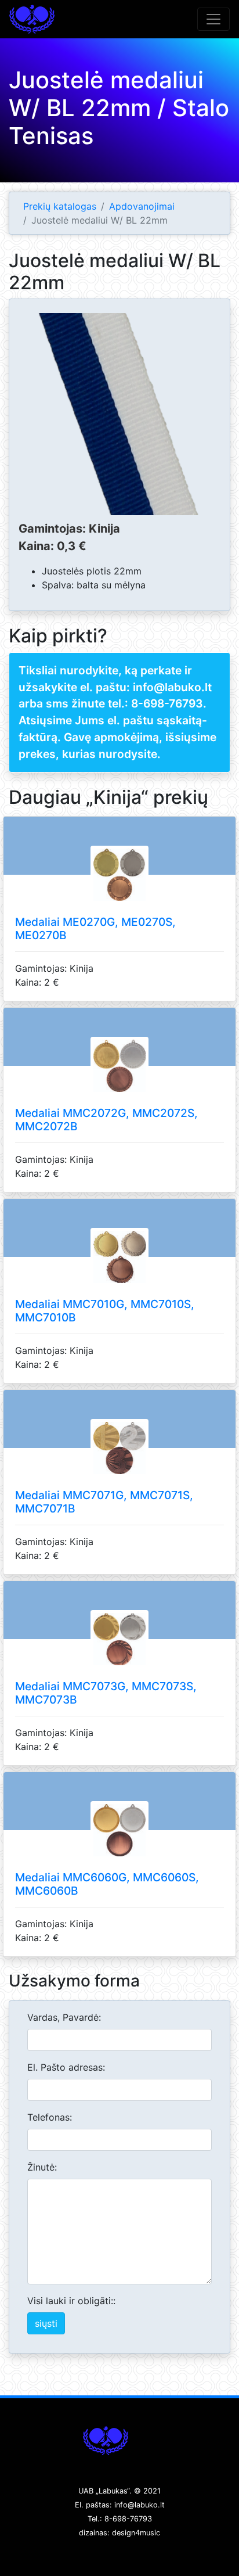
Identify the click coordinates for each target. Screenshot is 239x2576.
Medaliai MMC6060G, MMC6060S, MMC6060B (107, 1884)
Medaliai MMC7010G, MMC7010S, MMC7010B (105, 1311)
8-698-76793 (167, 703)
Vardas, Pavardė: (64, 2017)
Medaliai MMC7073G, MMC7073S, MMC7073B (106, 1693)
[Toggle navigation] (213, 19)
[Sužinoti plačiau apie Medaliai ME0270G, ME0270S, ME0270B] (119, 888)
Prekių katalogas (60, 206)
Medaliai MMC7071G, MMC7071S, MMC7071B (104, 1502)
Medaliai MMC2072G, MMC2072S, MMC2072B (106, 1120)
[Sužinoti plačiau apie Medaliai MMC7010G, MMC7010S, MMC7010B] (119, 1270)
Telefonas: (50, 2117)
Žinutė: (42, 2167)
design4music (136, 2533)
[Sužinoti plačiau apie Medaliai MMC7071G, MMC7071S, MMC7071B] (119, 1461)
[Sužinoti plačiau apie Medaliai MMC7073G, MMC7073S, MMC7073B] (119, 1653)
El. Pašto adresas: (66, 2067)
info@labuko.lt (140, 2505)
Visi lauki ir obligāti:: (71, 2301)
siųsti (46, 2323)
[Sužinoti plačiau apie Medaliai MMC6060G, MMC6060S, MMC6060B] (119, 1844)
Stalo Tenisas (32, 19)
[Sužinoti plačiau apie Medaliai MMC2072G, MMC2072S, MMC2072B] (119, 1079)
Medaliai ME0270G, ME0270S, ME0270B (95, 928)
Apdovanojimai (142, 206)
